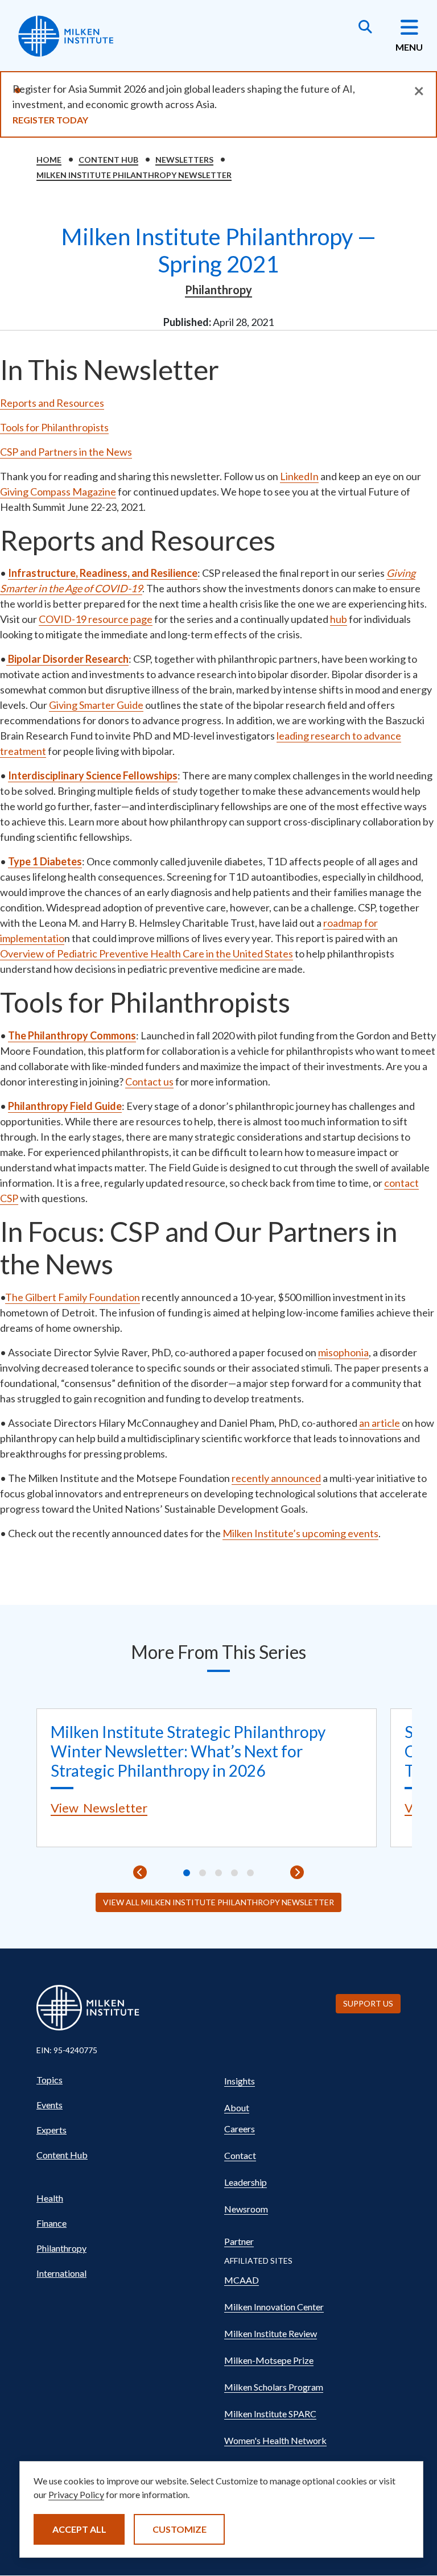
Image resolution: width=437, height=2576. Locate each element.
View (99, 1808)
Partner (239, 2241)
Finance (51, 2223)
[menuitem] (125, 2080)
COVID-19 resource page (96, 619)
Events (50, 2105)
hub (339, 619)
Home (49, 160)
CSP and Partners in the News (66, 452)
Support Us (368, 2003)
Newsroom (246, 2209)
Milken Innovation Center (274, 2307)
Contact (240, 2155)
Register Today (50, 120)
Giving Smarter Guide (96, 705)
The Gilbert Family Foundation (73, 1297)
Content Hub (108, 160)
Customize (180, 2529)
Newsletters (184, 160)
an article (380, 1423)
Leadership (246, 2182)
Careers (240, 2129)
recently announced (276, 1478)
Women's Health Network (275, 2440)
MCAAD (242, 2280)
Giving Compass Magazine (58, 492)
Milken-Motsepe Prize (269, 2360)
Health (50, 2198)
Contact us (149, 1081)
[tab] (187, 1873)
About (237, 2108)
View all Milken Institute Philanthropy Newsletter (218, 1902)
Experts (51, 2130)
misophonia (343, 1352)
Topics (50, 2080)
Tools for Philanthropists (54, 427)
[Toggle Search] (365, 28)
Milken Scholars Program (274, 2387)
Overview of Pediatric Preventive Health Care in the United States (147, 953)
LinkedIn (299, 476)
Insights (240, 2081)
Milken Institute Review (271, 2333)
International (61, 2273)
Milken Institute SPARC (270, 2414)
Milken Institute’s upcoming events (300, 1533)
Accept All (79, 2529)
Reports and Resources (52, 403)
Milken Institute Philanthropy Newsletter (134, 175)
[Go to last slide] (140, 1872)
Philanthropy (218, 290)
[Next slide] (297, 1872)
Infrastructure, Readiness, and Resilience (103, 573)
